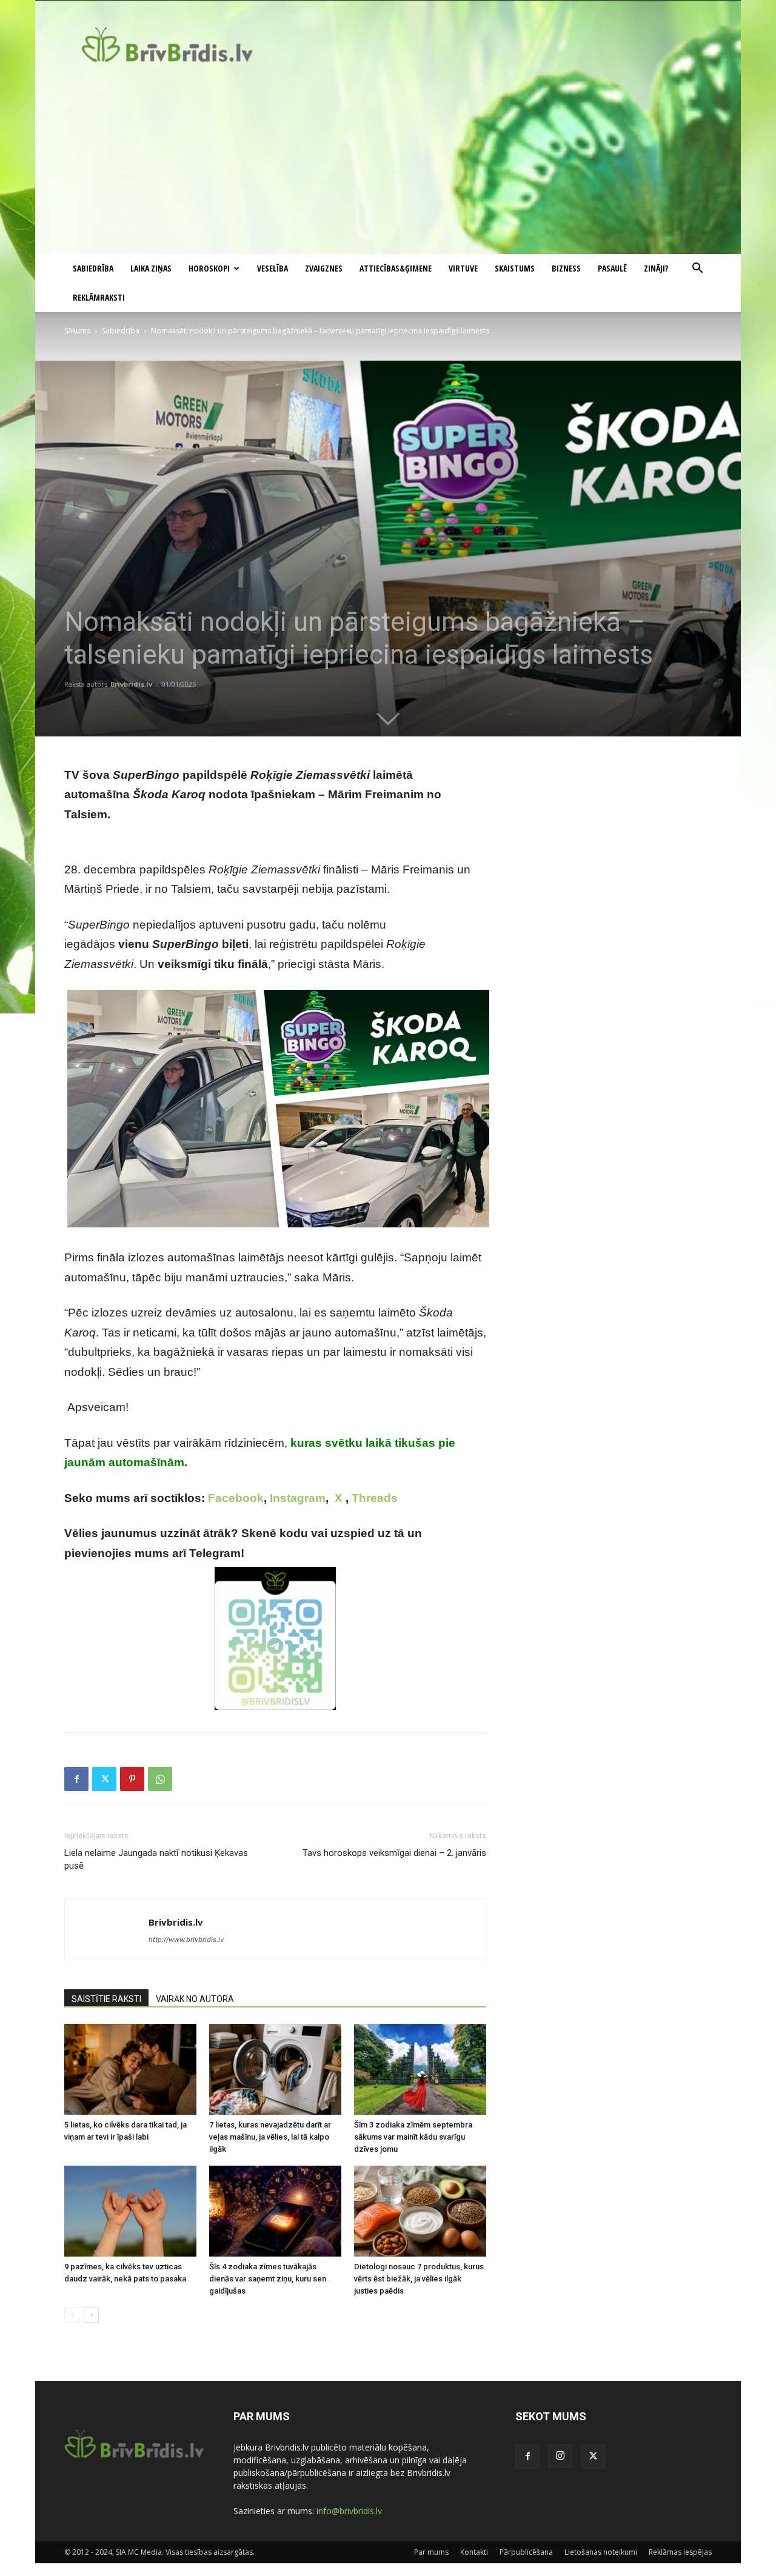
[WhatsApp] (160, 1779)
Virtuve (463, 268)
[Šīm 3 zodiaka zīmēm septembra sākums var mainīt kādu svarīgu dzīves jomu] (420, 2069)
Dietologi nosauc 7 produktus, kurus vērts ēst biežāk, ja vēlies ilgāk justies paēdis (419, 2279)
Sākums (77, 331)
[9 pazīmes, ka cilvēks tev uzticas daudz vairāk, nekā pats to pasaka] (130, 2211)
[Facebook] (76, 1779)
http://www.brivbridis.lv (186, 1940)
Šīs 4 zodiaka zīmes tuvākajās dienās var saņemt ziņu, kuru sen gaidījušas (268, 2279)
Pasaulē (612, 268)
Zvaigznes (324, 268)
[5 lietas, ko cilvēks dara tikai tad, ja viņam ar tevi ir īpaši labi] (130, 2069)
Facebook (236, 1498)
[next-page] (91, 2315)
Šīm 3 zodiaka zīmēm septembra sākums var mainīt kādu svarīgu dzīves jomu (413, 2137)
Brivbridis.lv (131, 684)
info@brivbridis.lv (349, 2511)
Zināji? (656, 268)
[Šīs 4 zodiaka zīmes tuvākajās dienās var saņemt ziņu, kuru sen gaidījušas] (275, 2211)
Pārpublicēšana (526, 2552)
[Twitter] (104, 1779)
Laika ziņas (151, 268)
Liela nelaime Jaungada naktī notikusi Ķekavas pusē (156, 1859)
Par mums (431, 2552)
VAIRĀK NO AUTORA (195, 1999)
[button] (697, 269)
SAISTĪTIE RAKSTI (106, 1999)
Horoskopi (209, 268)
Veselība (273, 268)
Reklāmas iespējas (680, 2552)
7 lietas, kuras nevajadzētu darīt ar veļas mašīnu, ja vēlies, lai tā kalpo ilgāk (270, 2137)
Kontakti (474, 2552)
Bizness (566, 268)
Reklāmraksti (99, 297)
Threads (375, 1498)
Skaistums (515, 268)
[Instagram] (560, 2456)
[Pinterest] (132, 1779)
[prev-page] (72, 2315)
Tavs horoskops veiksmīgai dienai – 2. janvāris (394, 1853)
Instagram (298, 1498)
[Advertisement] (388, 163)
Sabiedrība (93, 268)
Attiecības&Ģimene (396, 268)
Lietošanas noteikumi (601, 2552)
